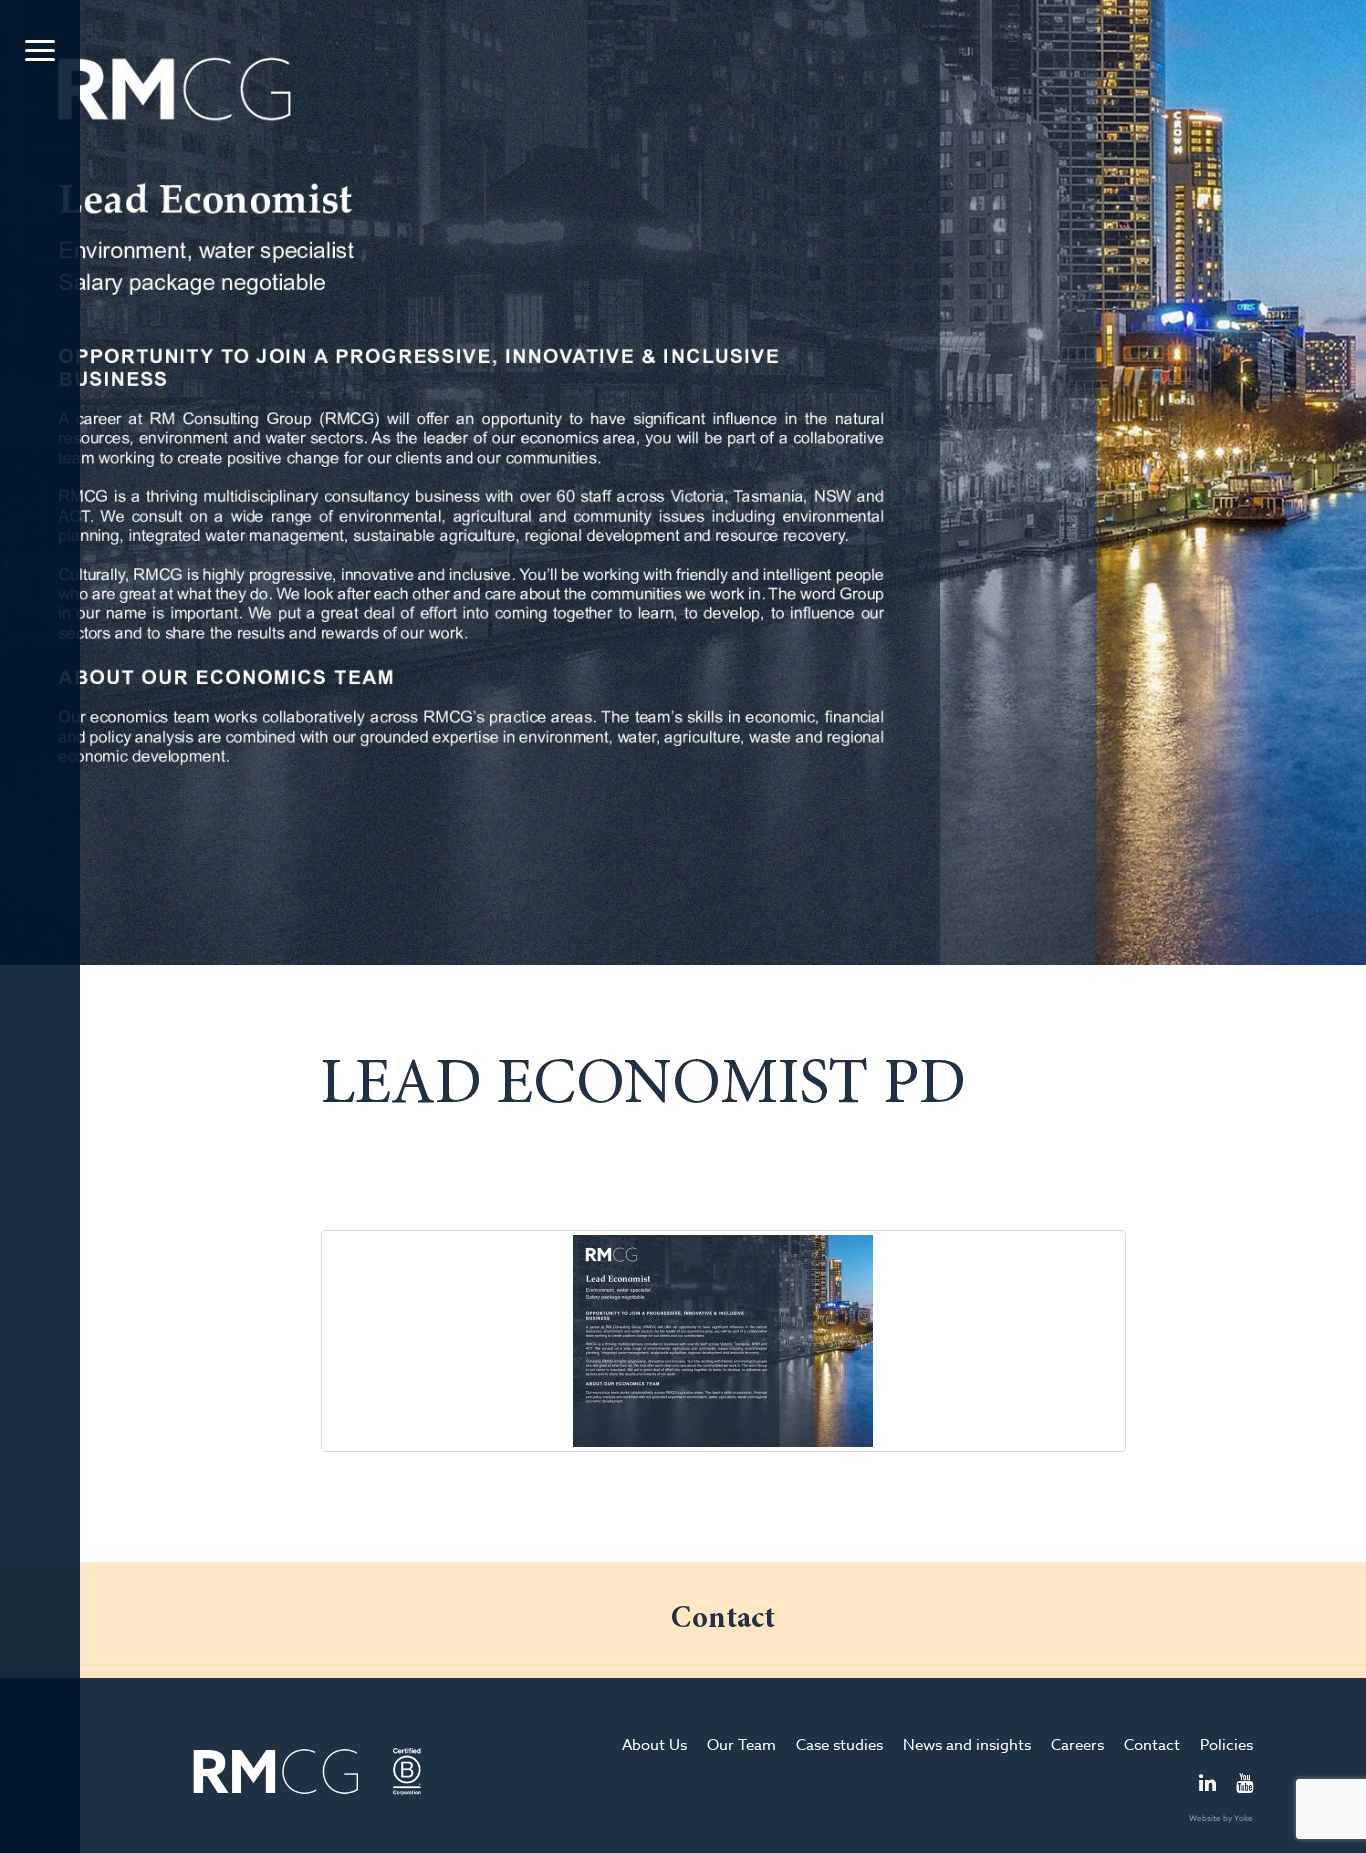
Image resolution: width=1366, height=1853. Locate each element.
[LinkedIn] (1207, 1785)
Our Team (741, 1745)
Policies (1226, 1745)
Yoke (1243, 1818)
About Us (654, 1745)
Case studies (839, 1745)
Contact (1152, 1745)
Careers (1077, 1745)
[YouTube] (1244, 1785)
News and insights (967, 1745)
